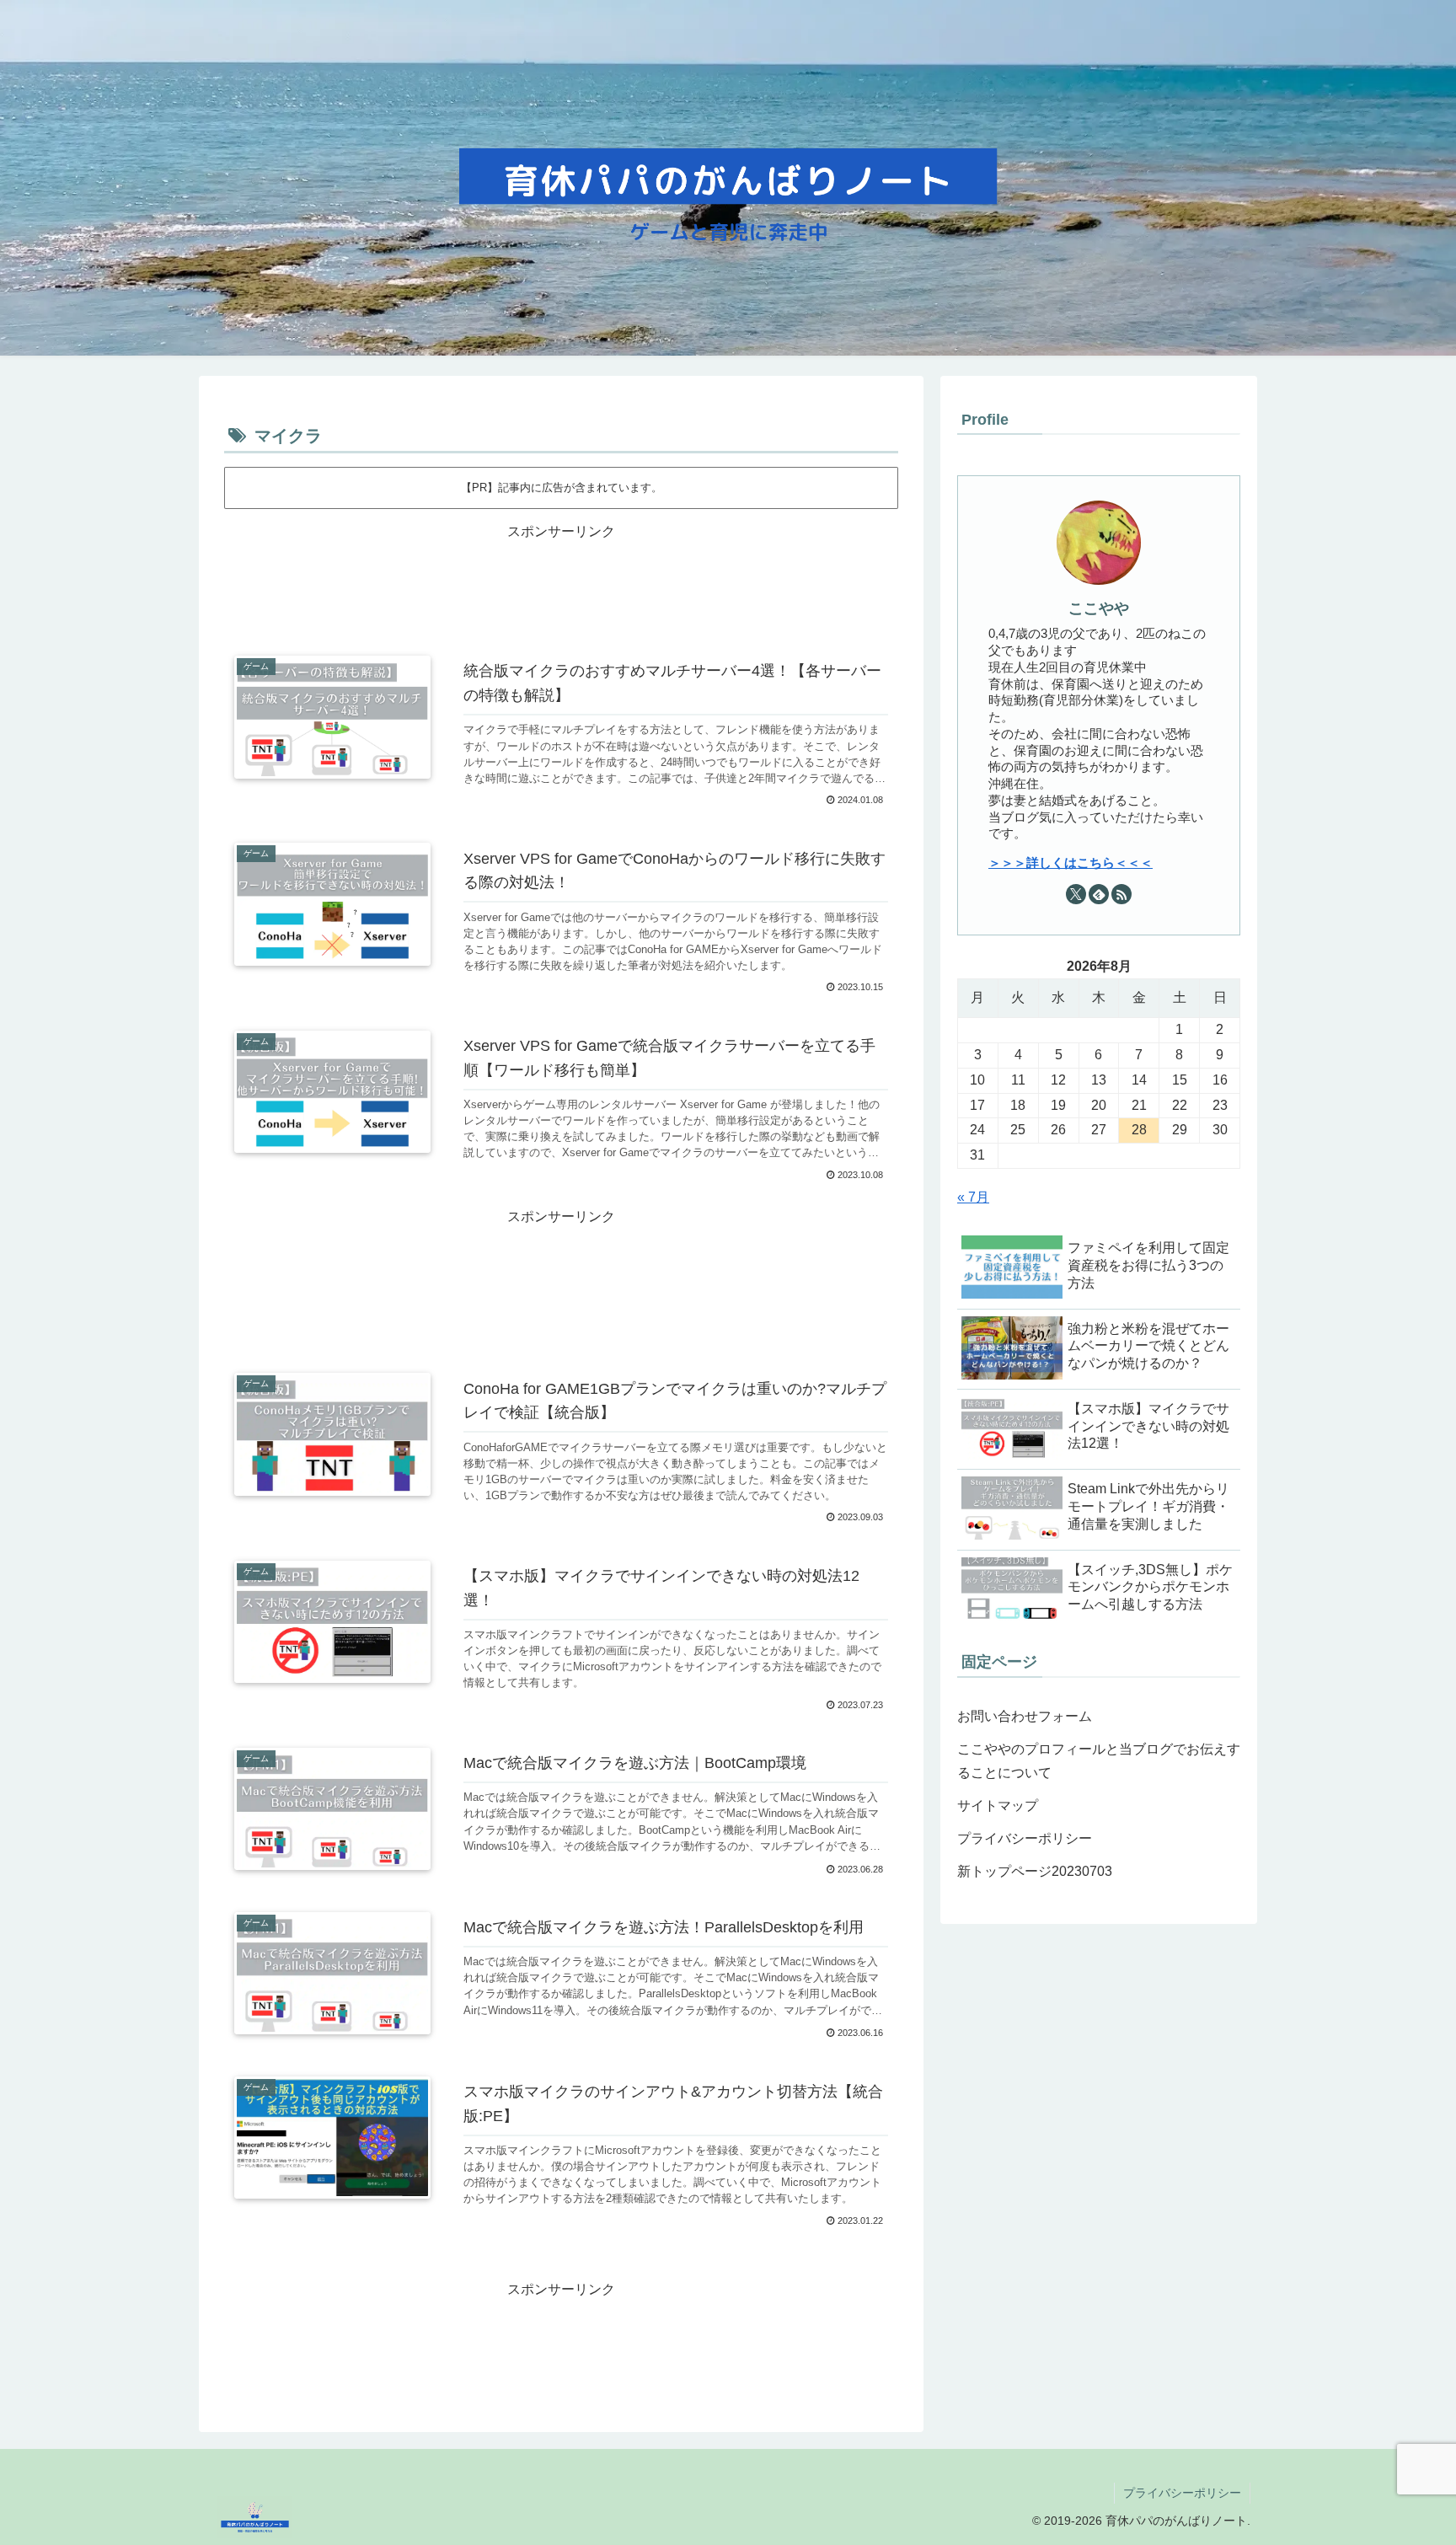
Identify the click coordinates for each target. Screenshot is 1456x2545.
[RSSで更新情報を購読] (1121, 894)
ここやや (1099, 608)
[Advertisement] (561, 584)
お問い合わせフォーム (1025, 1716)
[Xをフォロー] (1076, 894)
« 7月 (973, 1197)
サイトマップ (998, 1806)
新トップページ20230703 (1035, 1871)
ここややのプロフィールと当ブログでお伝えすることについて (1099, 1761)
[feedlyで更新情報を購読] (1099, 894)
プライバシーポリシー (1025, 1838)
